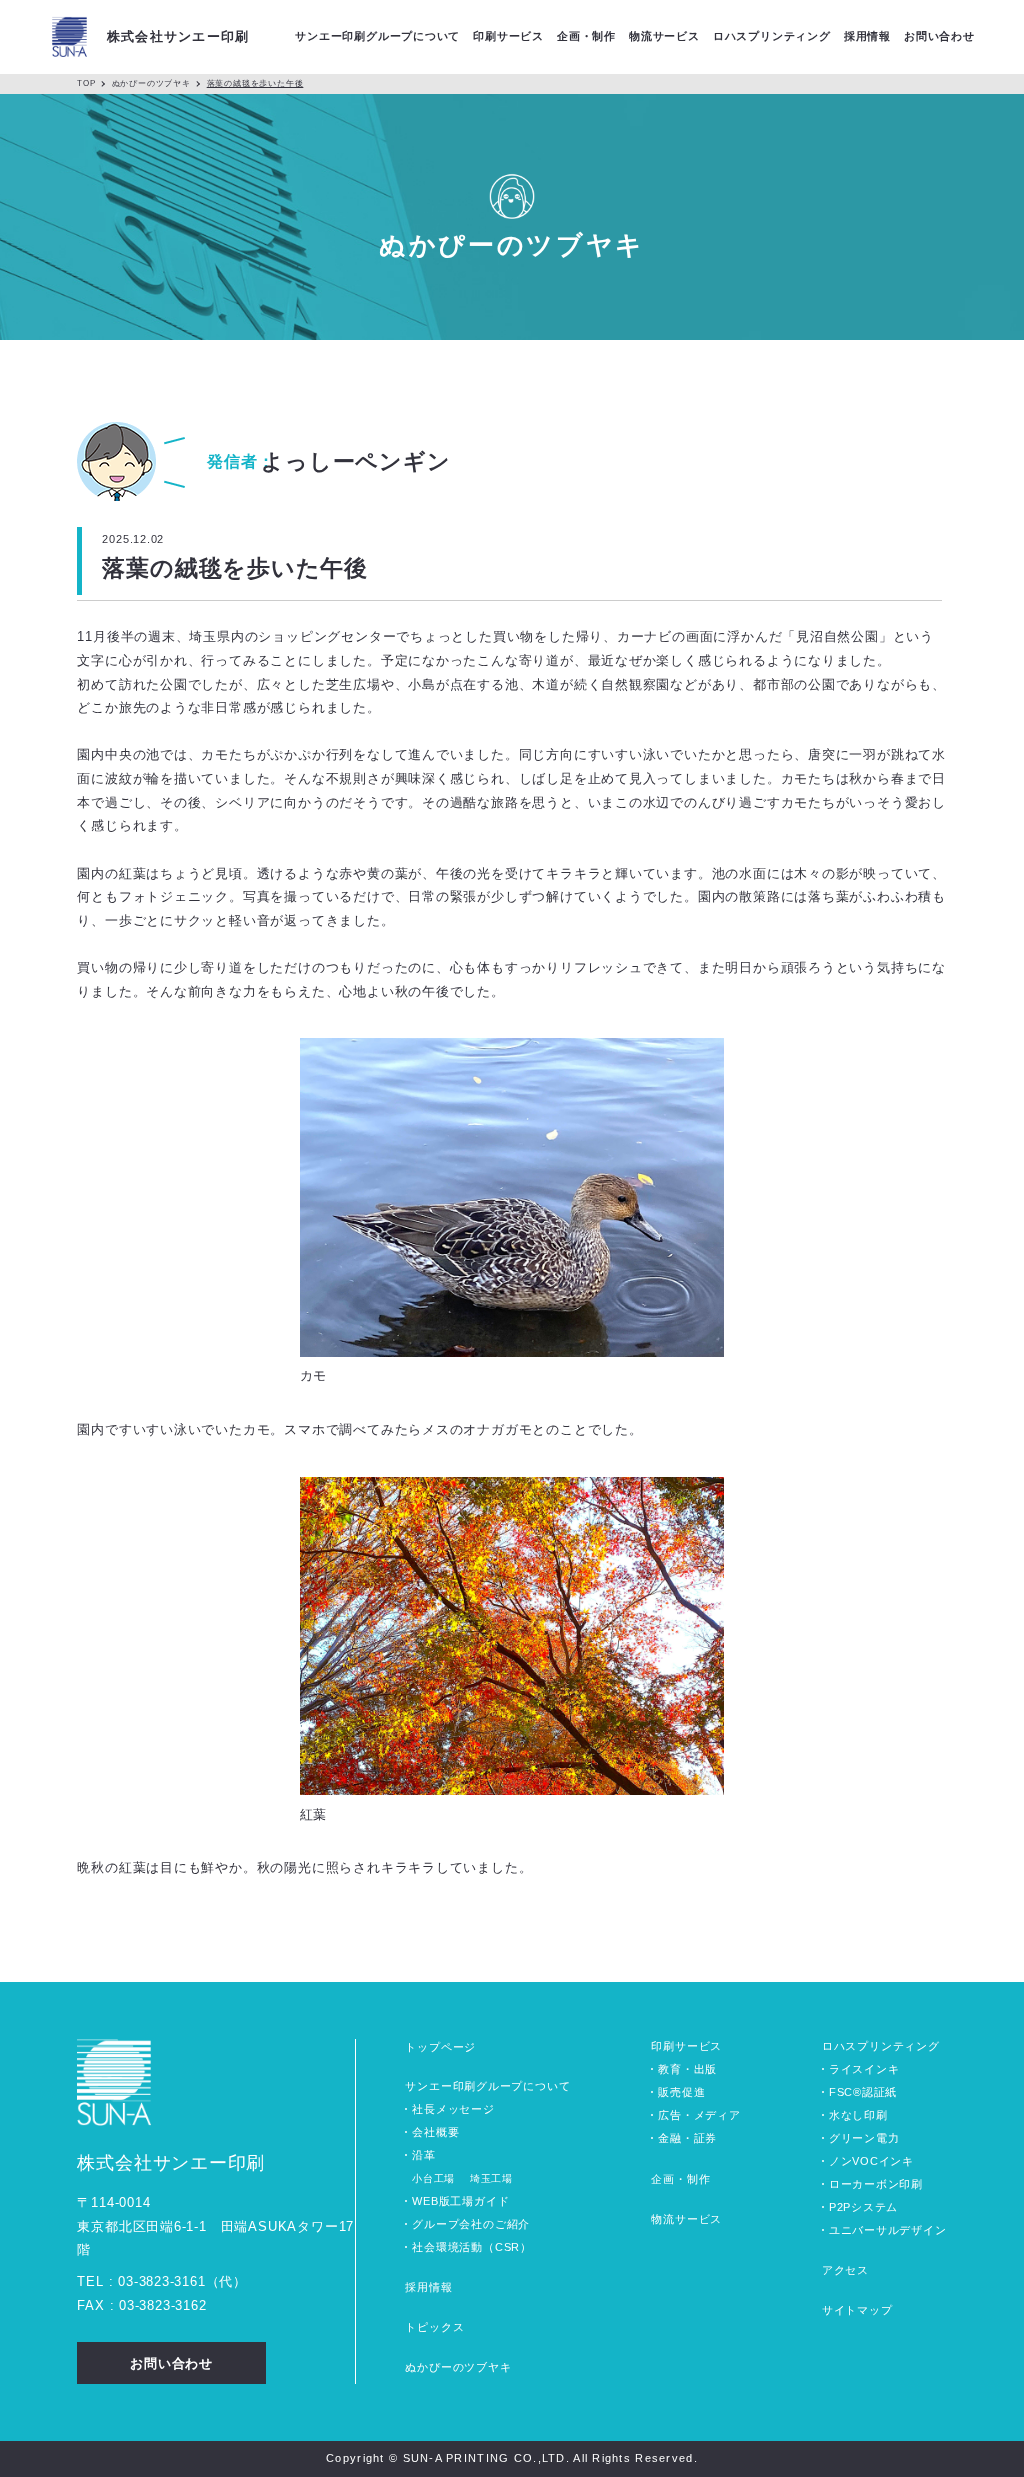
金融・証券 (687, 2138)
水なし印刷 (858, 2115)
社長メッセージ (453, 2109)
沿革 (423, 2155)
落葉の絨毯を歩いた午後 (255, 83)
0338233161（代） (182, 2281)
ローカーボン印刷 (876, 2184)
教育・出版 (687, 2069)
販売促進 (681, 2092)
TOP (86, 83)
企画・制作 (680, 2179)
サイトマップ (857, 2310)
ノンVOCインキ (871, 2161)
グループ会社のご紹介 (471, 2224)
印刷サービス (686, 2046)
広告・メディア (699, 2115)
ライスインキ (864, 2069)
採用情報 (428, 2287)
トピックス (434, 2327)
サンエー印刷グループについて (487, 2086)
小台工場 (433, 2178)
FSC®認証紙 (863, 2092)
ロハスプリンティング (881, 2046)
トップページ (440, 2047)
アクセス (845, 2270)
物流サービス (686, 2219)
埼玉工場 (491, 2178)
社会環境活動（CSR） (472, 2247)
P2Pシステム (863, 2207)
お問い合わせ (939, 36)
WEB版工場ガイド (460, 2201)
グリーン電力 (864, 2138)
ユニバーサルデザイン (888, 2230)
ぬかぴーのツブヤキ (151, 83)
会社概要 (435, 2132)
